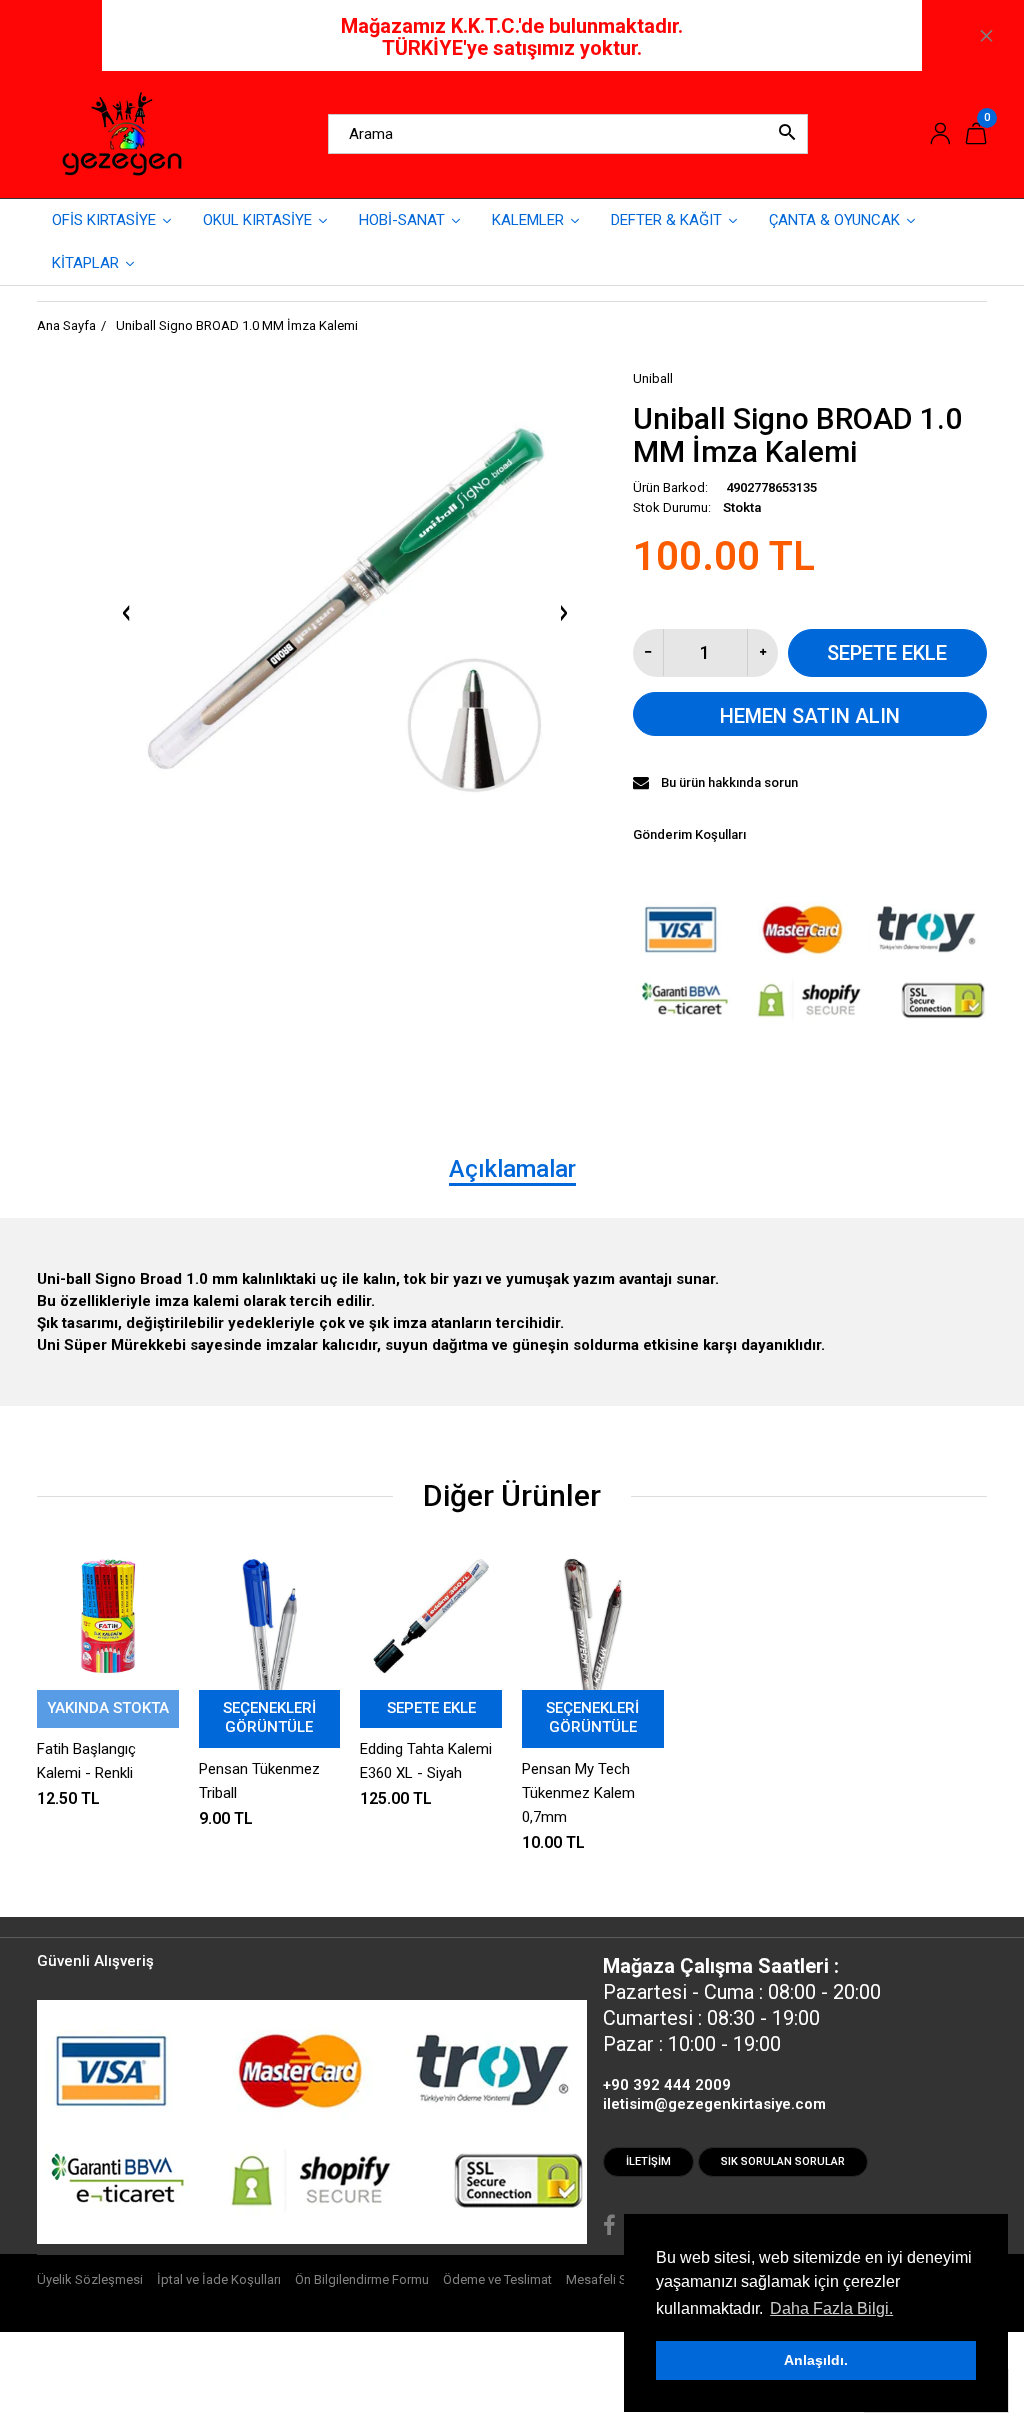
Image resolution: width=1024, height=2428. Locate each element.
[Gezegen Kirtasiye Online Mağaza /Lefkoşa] (122, 133)
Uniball (653, 378)
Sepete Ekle (887, 653)
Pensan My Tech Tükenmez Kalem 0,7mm (578, 1793)
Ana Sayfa (66, 325)
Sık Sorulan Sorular (783, 2161)
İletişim (648, 2161)
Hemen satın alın (810, 716)
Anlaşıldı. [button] (816, 2360)
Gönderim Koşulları (689, 834)
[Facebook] (609, 2228)
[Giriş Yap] (940, 134)
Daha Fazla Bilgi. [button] (831, 2308)
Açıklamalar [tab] (512, 1169)
